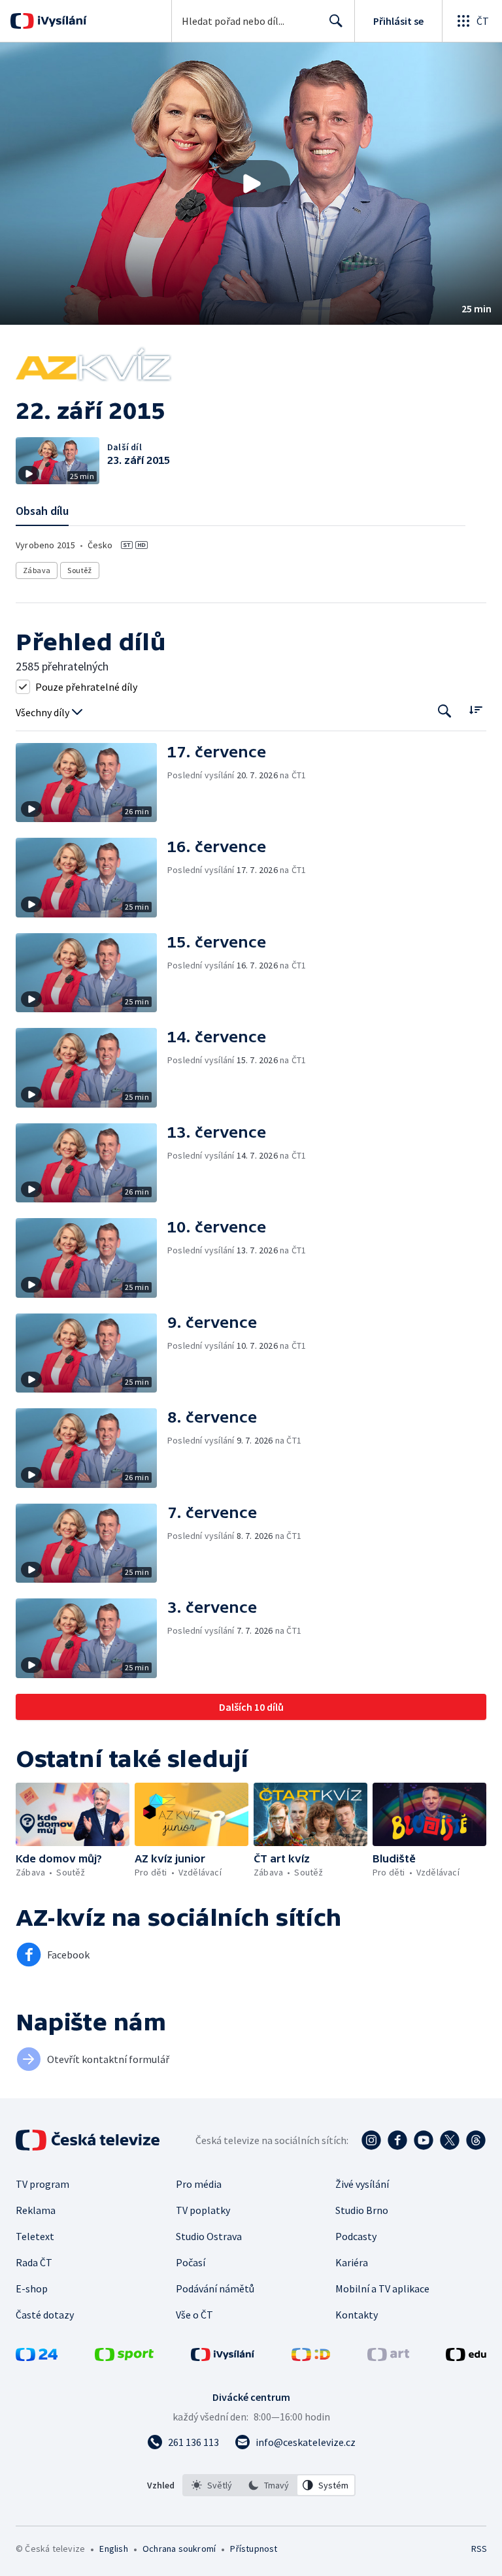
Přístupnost (254, 2549)
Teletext (35, 2236)
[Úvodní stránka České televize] (89, 2140)
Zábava (37, 570)
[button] (251, 184)
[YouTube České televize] (424, 2140)
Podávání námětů (215, 2288)
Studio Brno (362, 2210)
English (113, 2549)
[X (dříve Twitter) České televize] (450, 2140)
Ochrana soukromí (179, 2549)
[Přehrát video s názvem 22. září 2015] (251, 184)
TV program (42, 2184)
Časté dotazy (45, 2315)
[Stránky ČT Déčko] (311, 2357)
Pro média (199, 2184)
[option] (212, 2485)
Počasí (191, 2262)
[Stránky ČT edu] (466, 2357)
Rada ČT (34, 2262)
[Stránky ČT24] (37, 2357)
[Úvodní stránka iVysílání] (60, 21)
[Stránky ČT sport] (124, 2357)
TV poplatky (203, 2210)
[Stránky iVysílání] (223, 2357)
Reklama (36, 2210)
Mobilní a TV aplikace (382, 2288)
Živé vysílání (362, 2184)
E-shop (32, 2288)
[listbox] (269, 2485)
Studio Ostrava (209, 2236)
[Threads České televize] (476, 2140)
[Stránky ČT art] (388, 2357)
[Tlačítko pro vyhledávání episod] (445, 711)
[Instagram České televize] (371, 2140)
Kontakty (357, 2315)
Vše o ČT (194, 2315)
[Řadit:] (476, 710)
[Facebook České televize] (397, 2140)
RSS (479, 2549)
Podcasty (356, 2236)
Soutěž (79, 570)
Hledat (336, 21)
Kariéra (352, 2262)
